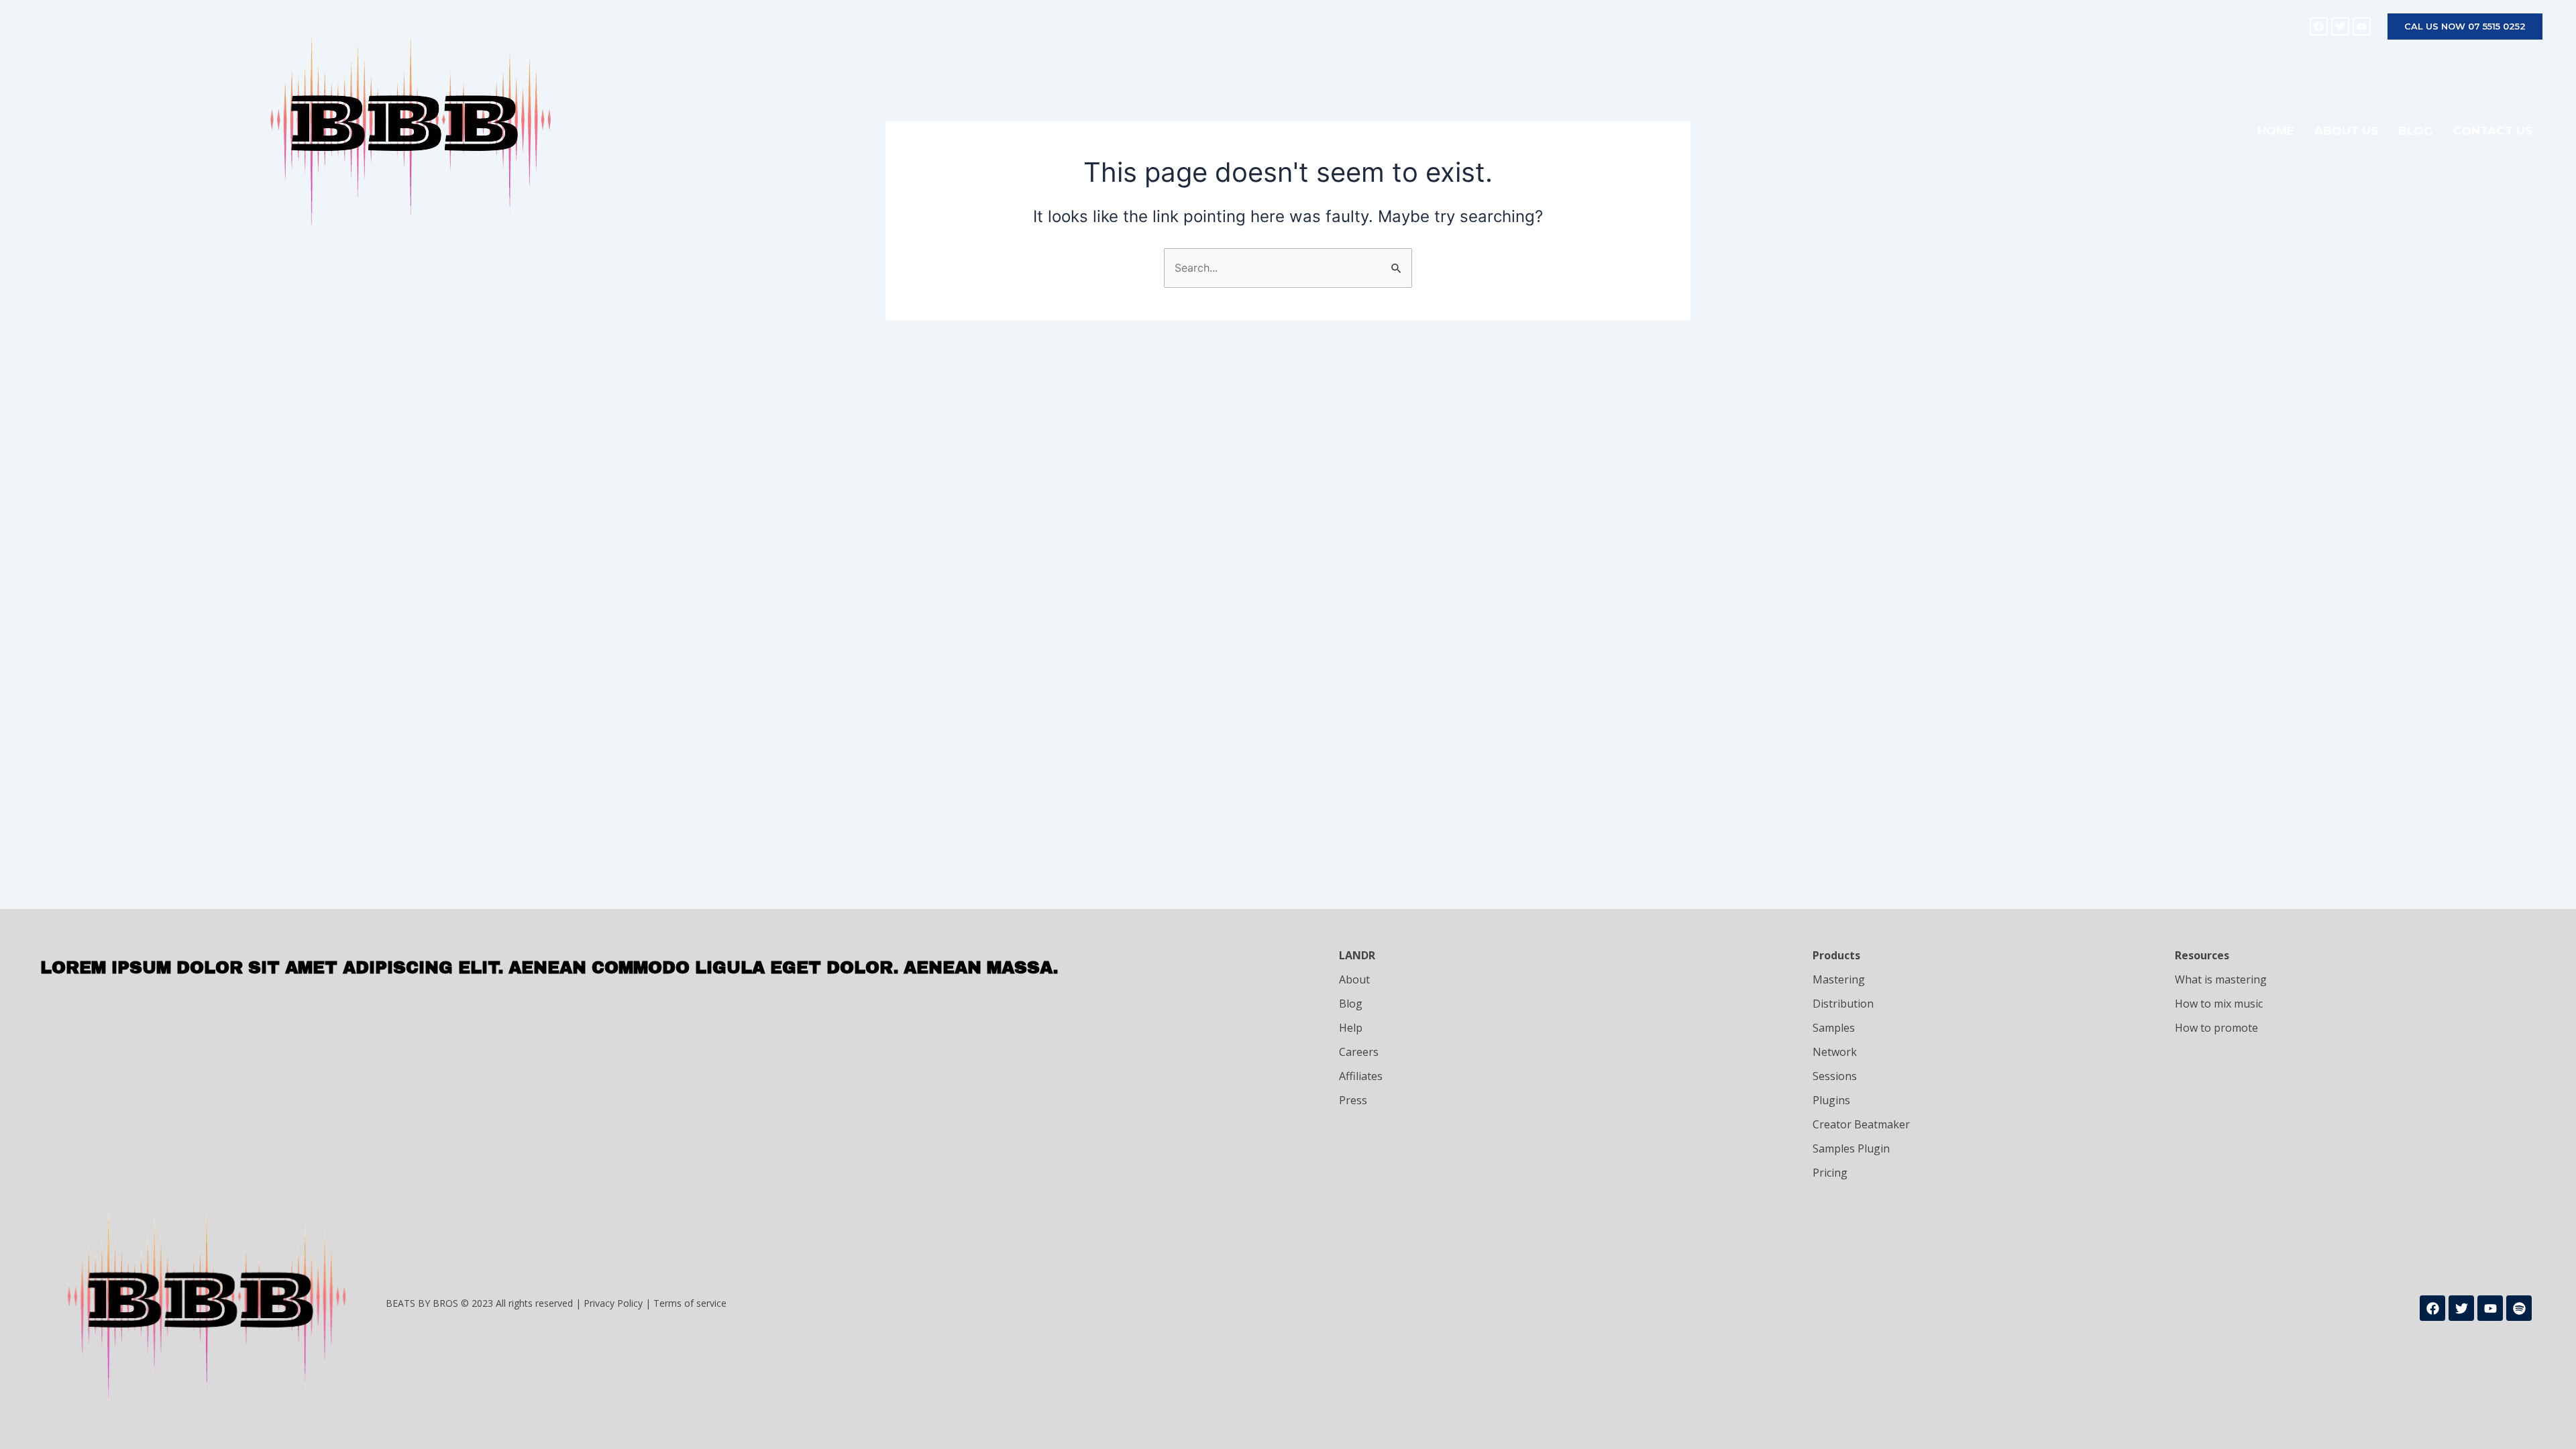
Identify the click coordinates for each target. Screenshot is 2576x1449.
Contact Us (2493, 131)
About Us (2346, 131)
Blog (2416, 131)
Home (2276, 131)
